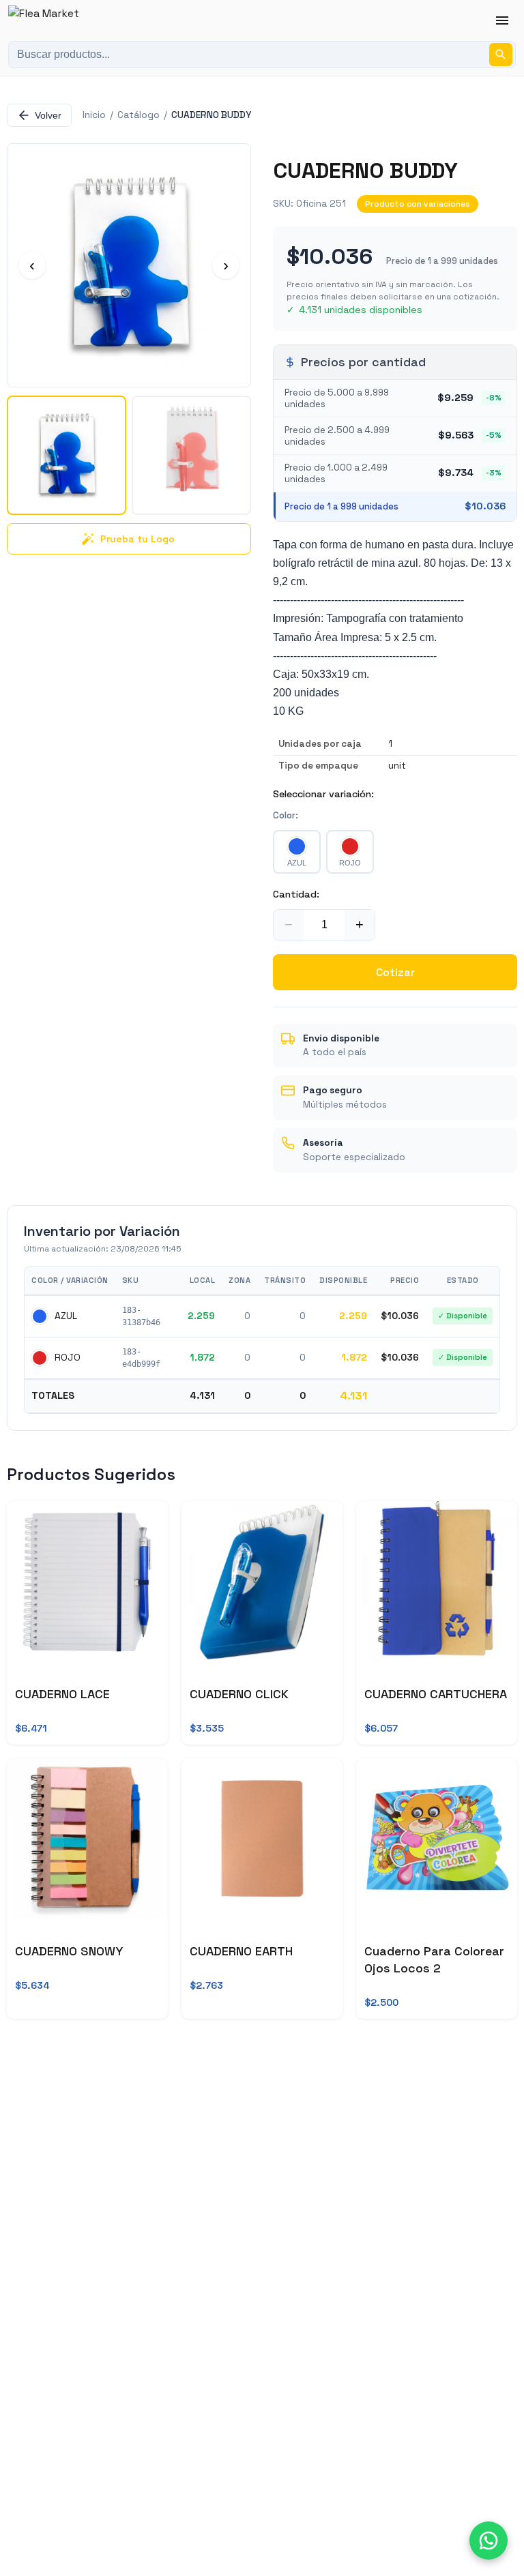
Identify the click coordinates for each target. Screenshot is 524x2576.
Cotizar (395, 972)
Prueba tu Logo (137, 539)
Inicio (94, 115)
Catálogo (139, 115)
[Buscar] (501, 55)
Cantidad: (296, 894)
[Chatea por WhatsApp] (489, 2541)
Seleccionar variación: (323, 794)
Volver (48, 115)
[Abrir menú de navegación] (502, 20)
